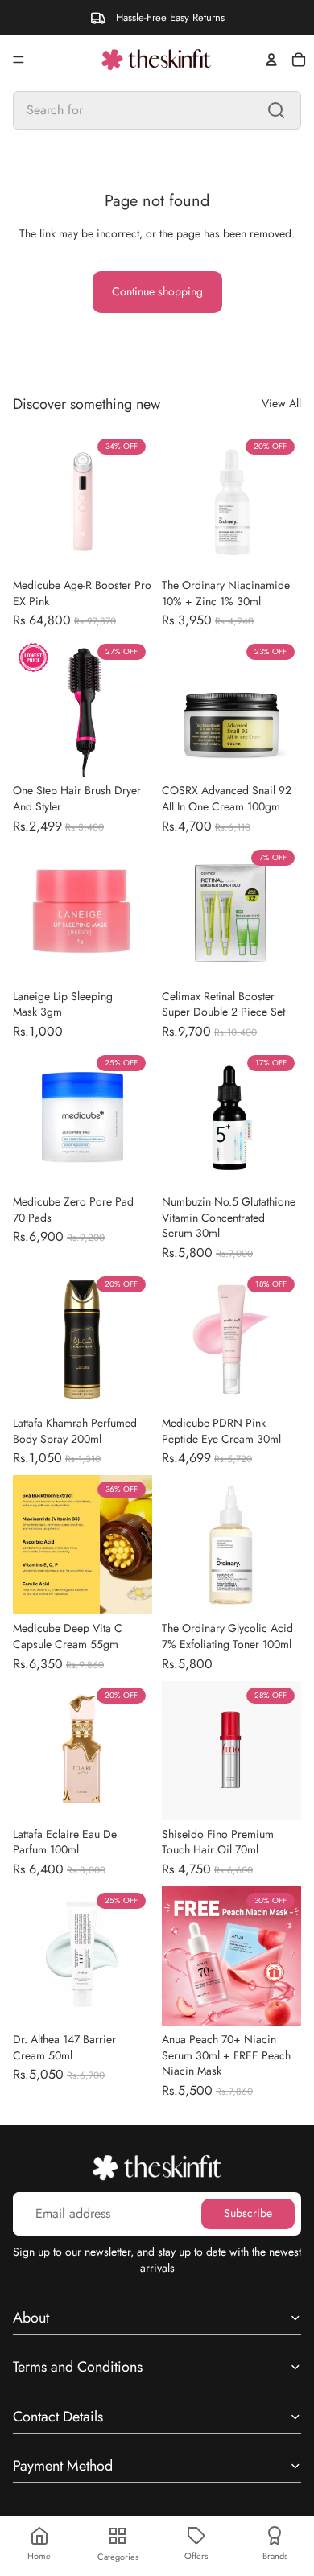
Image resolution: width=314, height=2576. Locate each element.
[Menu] (19, 60)
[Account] (271, 60)
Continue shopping (157, 291)
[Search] (276, 110)
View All (281, 404)
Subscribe (248, 2213)
